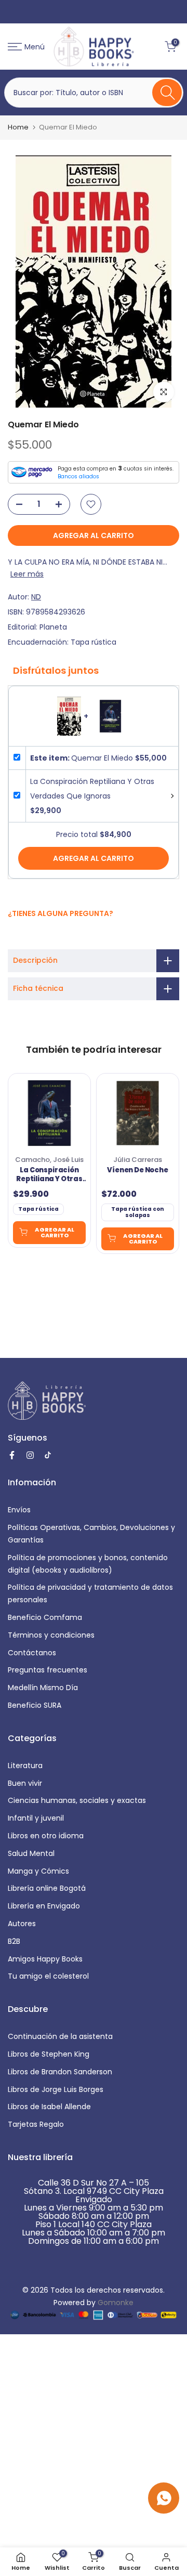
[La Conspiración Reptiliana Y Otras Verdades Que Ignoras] (49, 1113)
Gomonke (116, 2303)
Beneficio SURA (35, 1705)
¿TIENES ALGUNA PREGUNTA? (61, 913)
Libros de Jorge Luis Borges (56, 2089)
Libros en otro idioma (46, 1836)
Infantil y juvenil (36, 1818)
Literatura (25, 1766)
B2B (14, 1941)
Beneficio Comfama (45, 1617)
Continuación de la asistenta (60, 2036)
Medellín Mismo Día (43, 1688)
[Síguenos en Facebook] (13, 936)
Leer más (27, 574)
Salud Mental (31, 1853)
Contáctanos (32, 1653)
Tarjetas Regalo (36, 2124)
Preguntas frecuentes (48, 1670)
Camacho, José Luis (49, 1160)
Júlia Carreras (138, 1160)
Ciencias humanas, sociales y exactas (77, 1800)
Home (18, 127)
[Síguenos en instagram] (25, 936)
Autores (22, 1924)
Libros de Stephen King (49, 2054)
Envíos (19, 1510)
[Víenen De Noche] (138, 1113)
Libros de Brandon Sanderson (60, 2072)
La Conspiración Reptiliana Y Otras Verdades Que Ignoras (49, 1175)
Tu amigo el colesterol (48, 1976)
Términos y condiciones (51, 1635)
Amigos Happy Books (45, 1959)
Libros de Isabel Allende (49, 2107)
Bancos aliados (78, 476)
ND (36, 597)
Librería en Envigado (44, 1906)
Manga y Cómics (38, 1871)
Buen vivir (25, 1783)
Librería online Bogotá (47, 1888)
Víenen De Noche (137, 1170)
